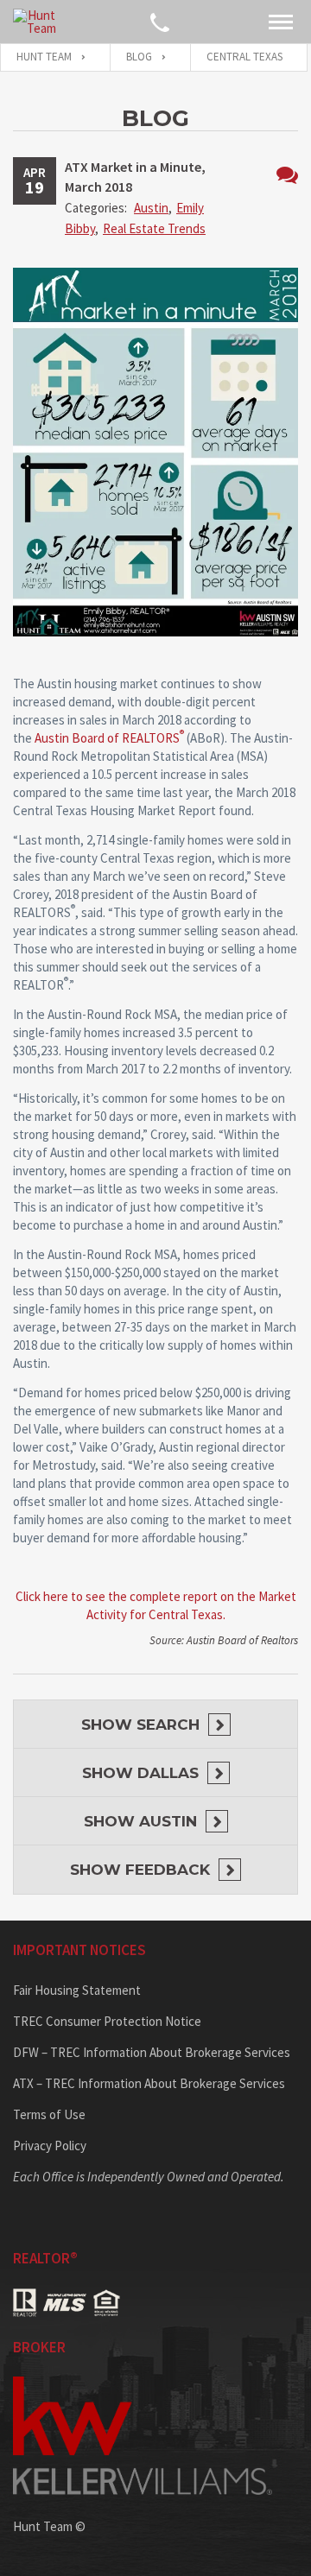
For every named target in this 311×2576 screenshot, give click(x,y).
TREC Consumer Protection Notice (107, 2021)
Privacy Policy (50, 2146)
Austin (151, 208)
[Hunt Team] (35, 22)
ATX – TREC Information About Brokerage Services (149, 2083)
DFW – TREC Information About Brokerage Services (152, 2052)
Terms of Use (49, 2114)
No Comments (287, 175)
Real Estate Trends (154, 228)
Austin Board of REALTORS (109, 738)
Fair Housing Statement (77, 1990)
